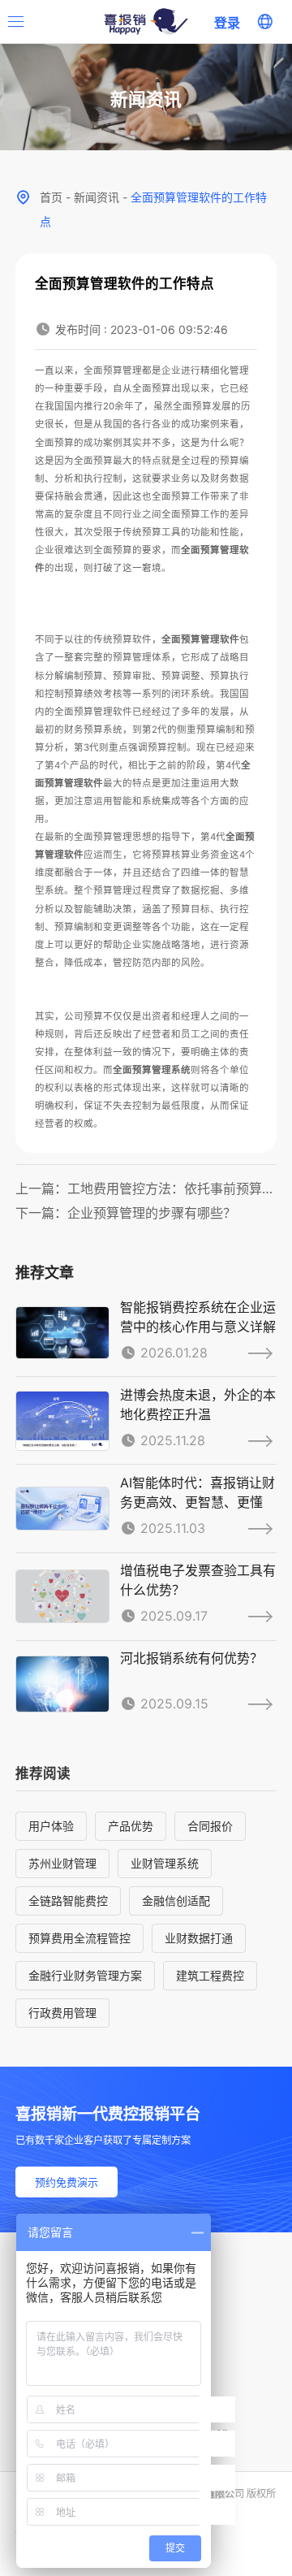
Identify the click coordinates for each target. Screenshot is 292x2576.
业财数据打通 (199, 1938)
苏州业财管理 (62, 1863)
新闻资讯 (97, 197)
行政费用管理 (62, 2013)
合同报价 (210, 1826)
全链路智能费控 (68, 1901)
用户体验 (51, 1826)
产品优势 (131, 1826)
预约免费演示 (67, 2182)
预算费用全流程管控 (79, 1938)
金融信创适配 (176, 1901)
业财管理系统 (165, 1863)
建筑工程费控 (210, 1975)
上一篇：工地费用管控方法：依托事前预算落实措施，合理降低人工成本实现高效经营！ (146, 1188)
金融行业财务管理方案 (85, 1975)
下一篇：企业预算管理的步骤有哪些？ (126, 1213)
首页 (51, 197)
